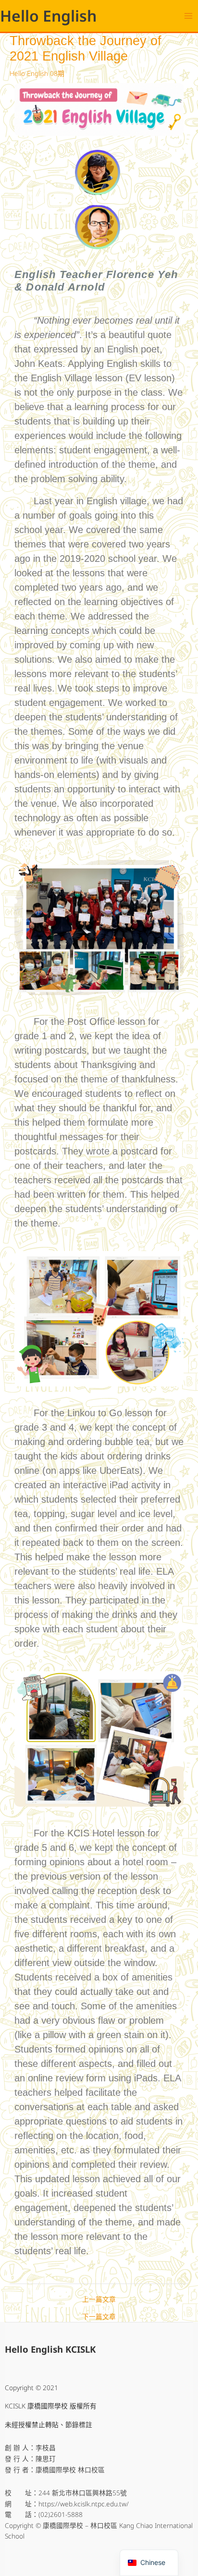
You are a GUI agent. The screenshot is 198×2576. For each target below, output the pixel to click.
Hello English (48, 16)
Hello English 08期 (37, 73)
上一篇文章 (99, 2299)
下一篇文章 (99, 2317)
